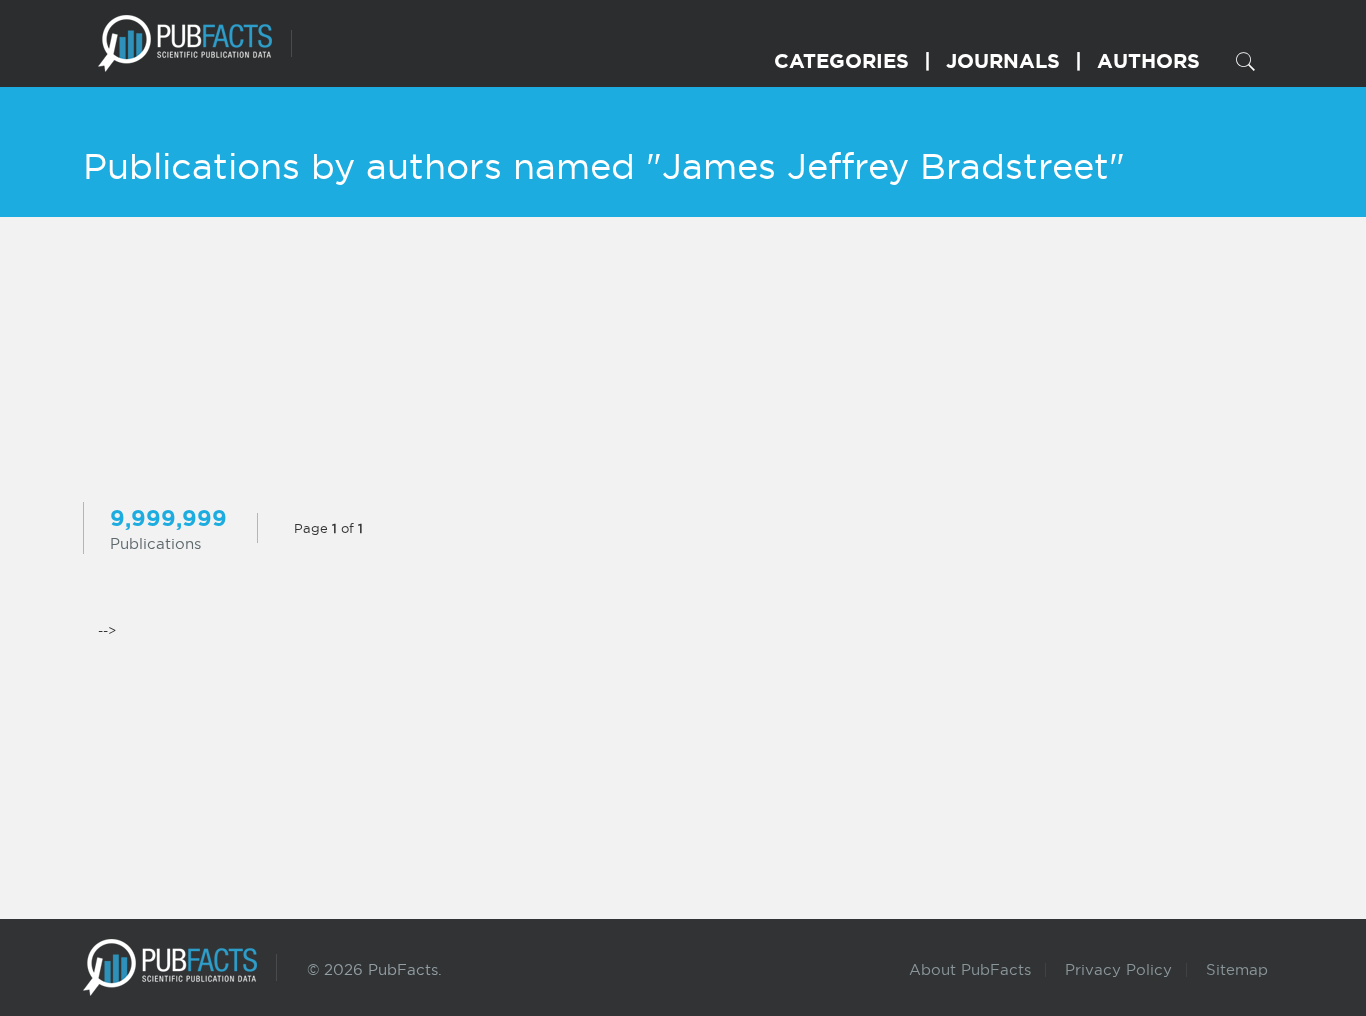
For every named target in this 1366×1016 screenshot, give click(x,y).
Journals (1003, 60)
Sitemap (1237, 969)
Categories (841, 60)
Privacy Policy (1118, 969)
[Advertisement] (683, 362)
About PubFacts (970, 969)
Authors (1148, 60)
